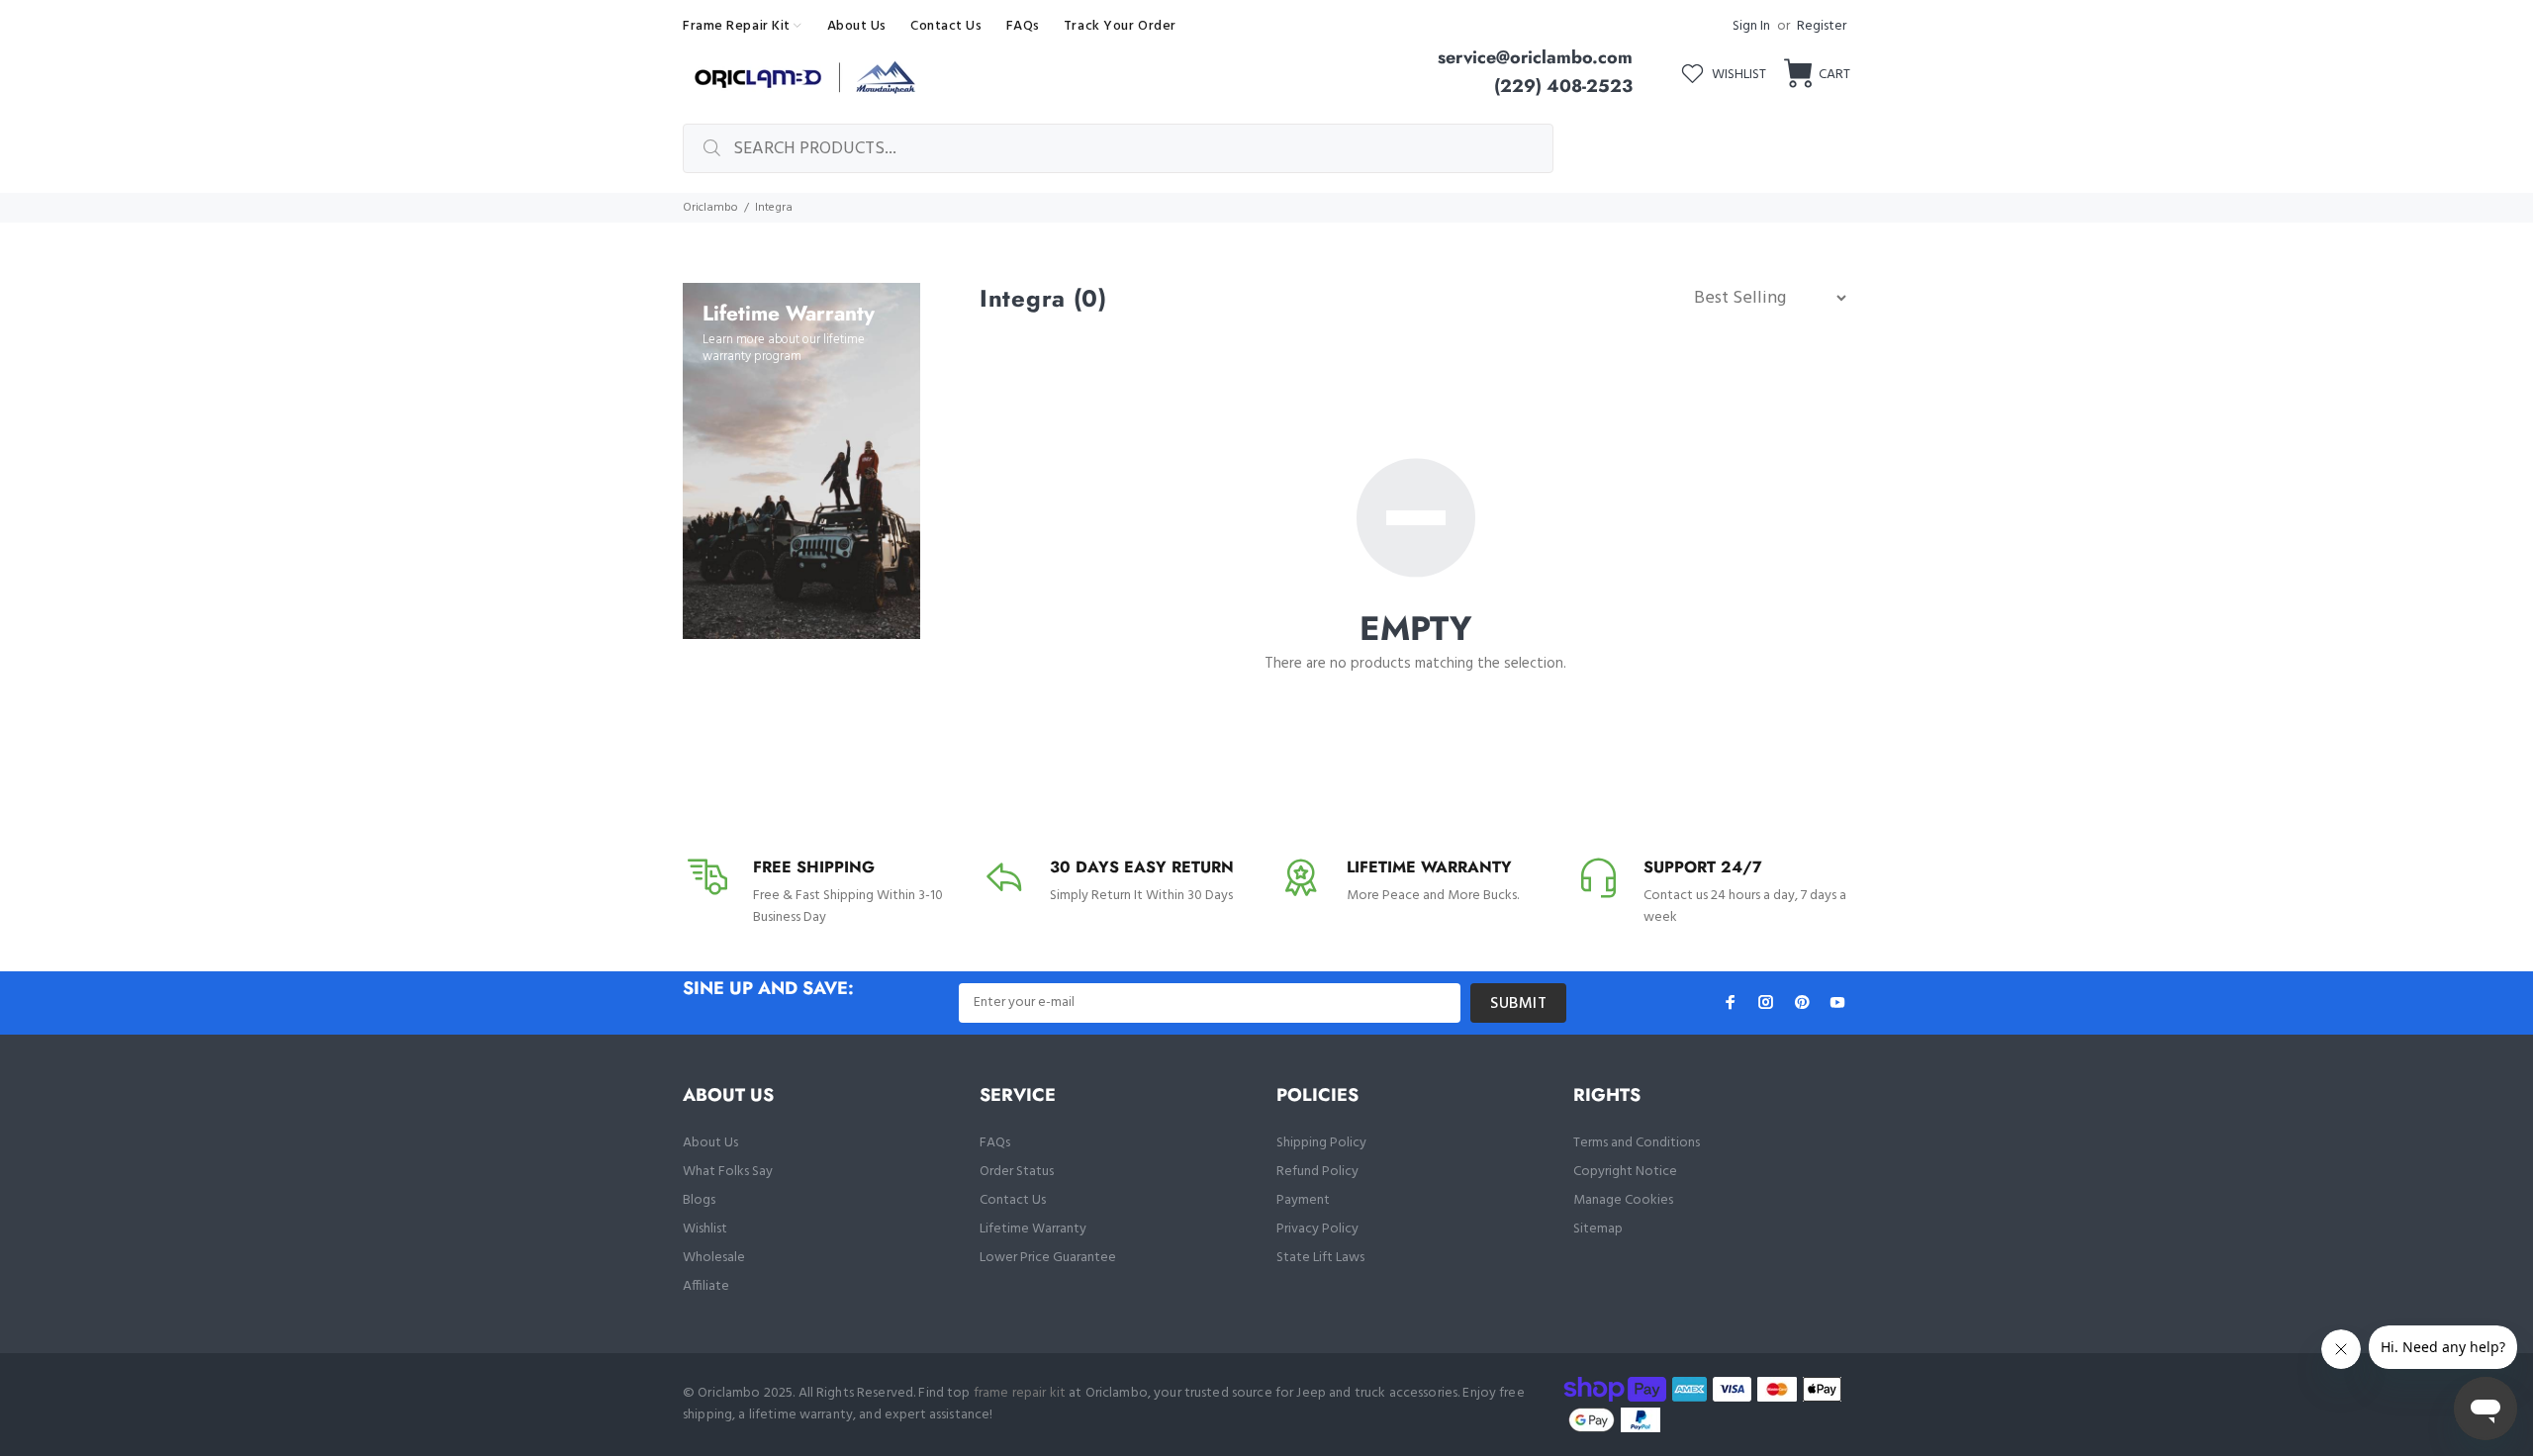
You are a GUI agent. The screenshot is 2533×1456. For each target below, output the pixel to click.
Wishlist (705, 1229)
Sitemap (1598, 1229)
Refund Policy (1317, 1172)
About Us (710, 1143)
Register (1822, 26)
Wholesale (714, 1258)
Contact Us (1013, 1200)
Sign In (1751, 26)
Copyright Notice (1625, 1172)
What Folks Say (728, 1172)
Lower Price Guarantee (1048, 1258)
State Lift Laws (1320, 1258)
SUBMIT (1518, 1004)
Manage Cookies (1623, 1200)
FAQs (995, 1143)
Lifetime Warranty (1033, 1229)
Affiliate (706, 1286)
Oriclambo (710, 208)
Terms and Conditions (1637, 1143)
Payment (1303, 1200)
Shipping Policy (1321, 1143)
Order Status (1017, 1172)
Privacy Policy (1317, 1229)
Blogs (699, 1200)
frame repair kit (1020, 1393)
